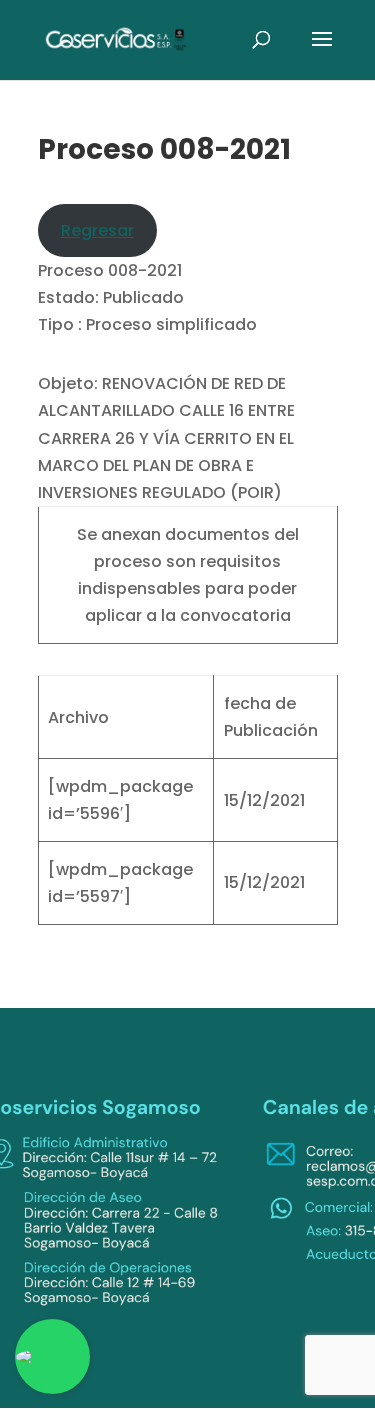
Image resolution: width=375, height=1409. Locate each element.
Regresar (97, 230)
